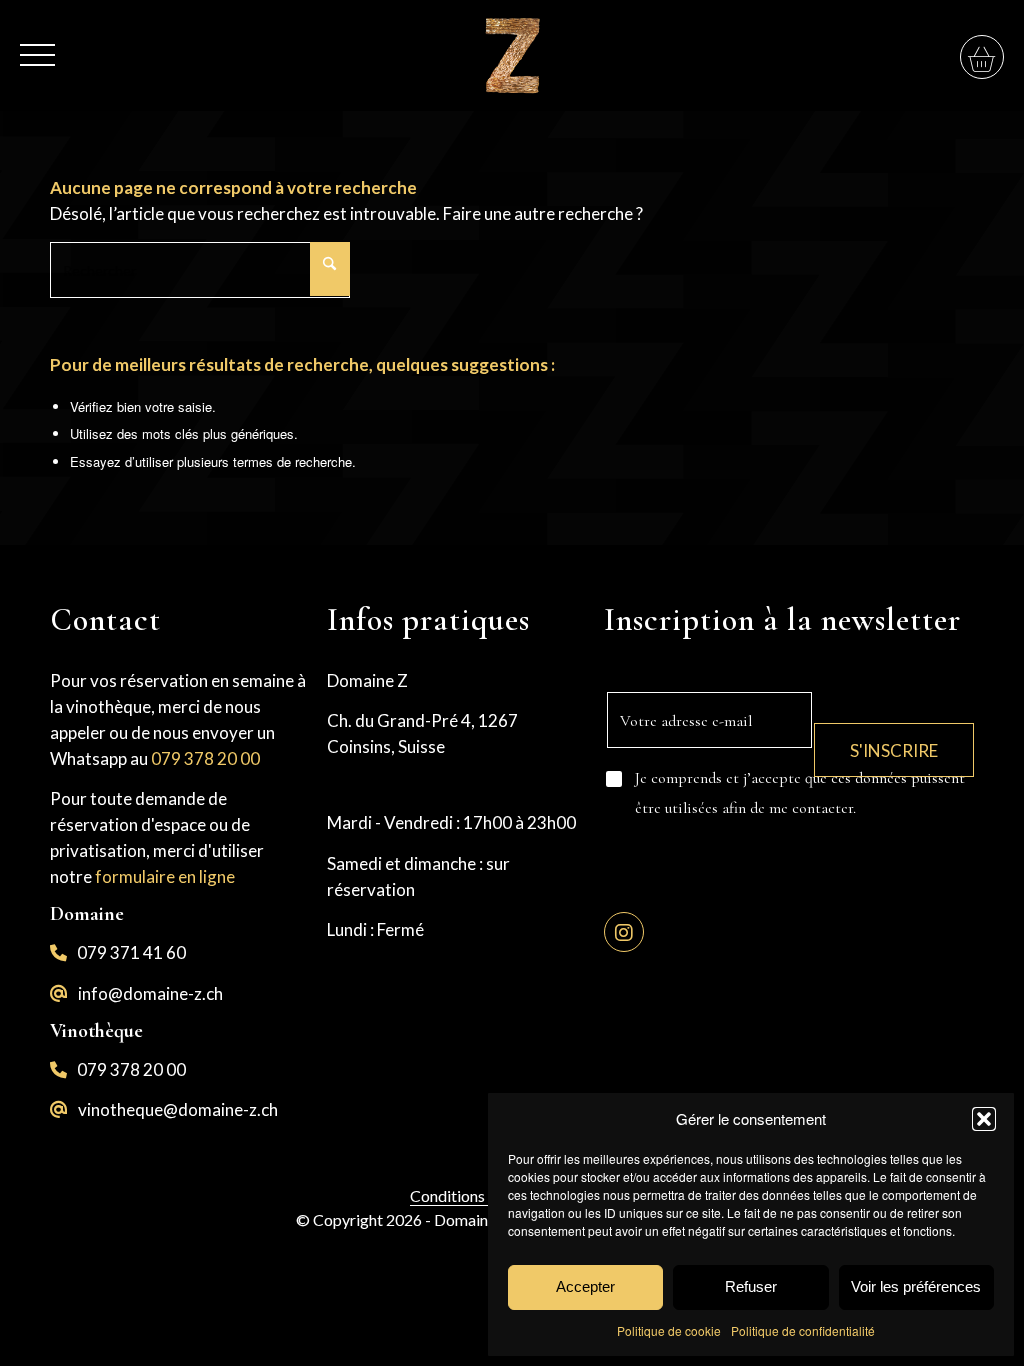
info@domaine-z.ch (150, 993)
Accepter (585, 1286)
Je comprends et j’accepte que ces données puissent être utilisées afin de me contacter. (800, 793)
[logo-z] (511, 55)
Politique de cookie (669, 1330)
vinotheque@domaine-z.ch (178, 1109)
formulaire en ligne (165, 876)
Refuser (751, 1286)
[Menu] (37, 44)
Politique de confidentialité (803, 1330)
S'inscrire (894, 750)
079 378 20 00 (205, 758)
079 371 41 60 (131, 952)
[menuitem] (37, 44)
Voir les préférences (916, 1286)
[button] (984, 1119)
